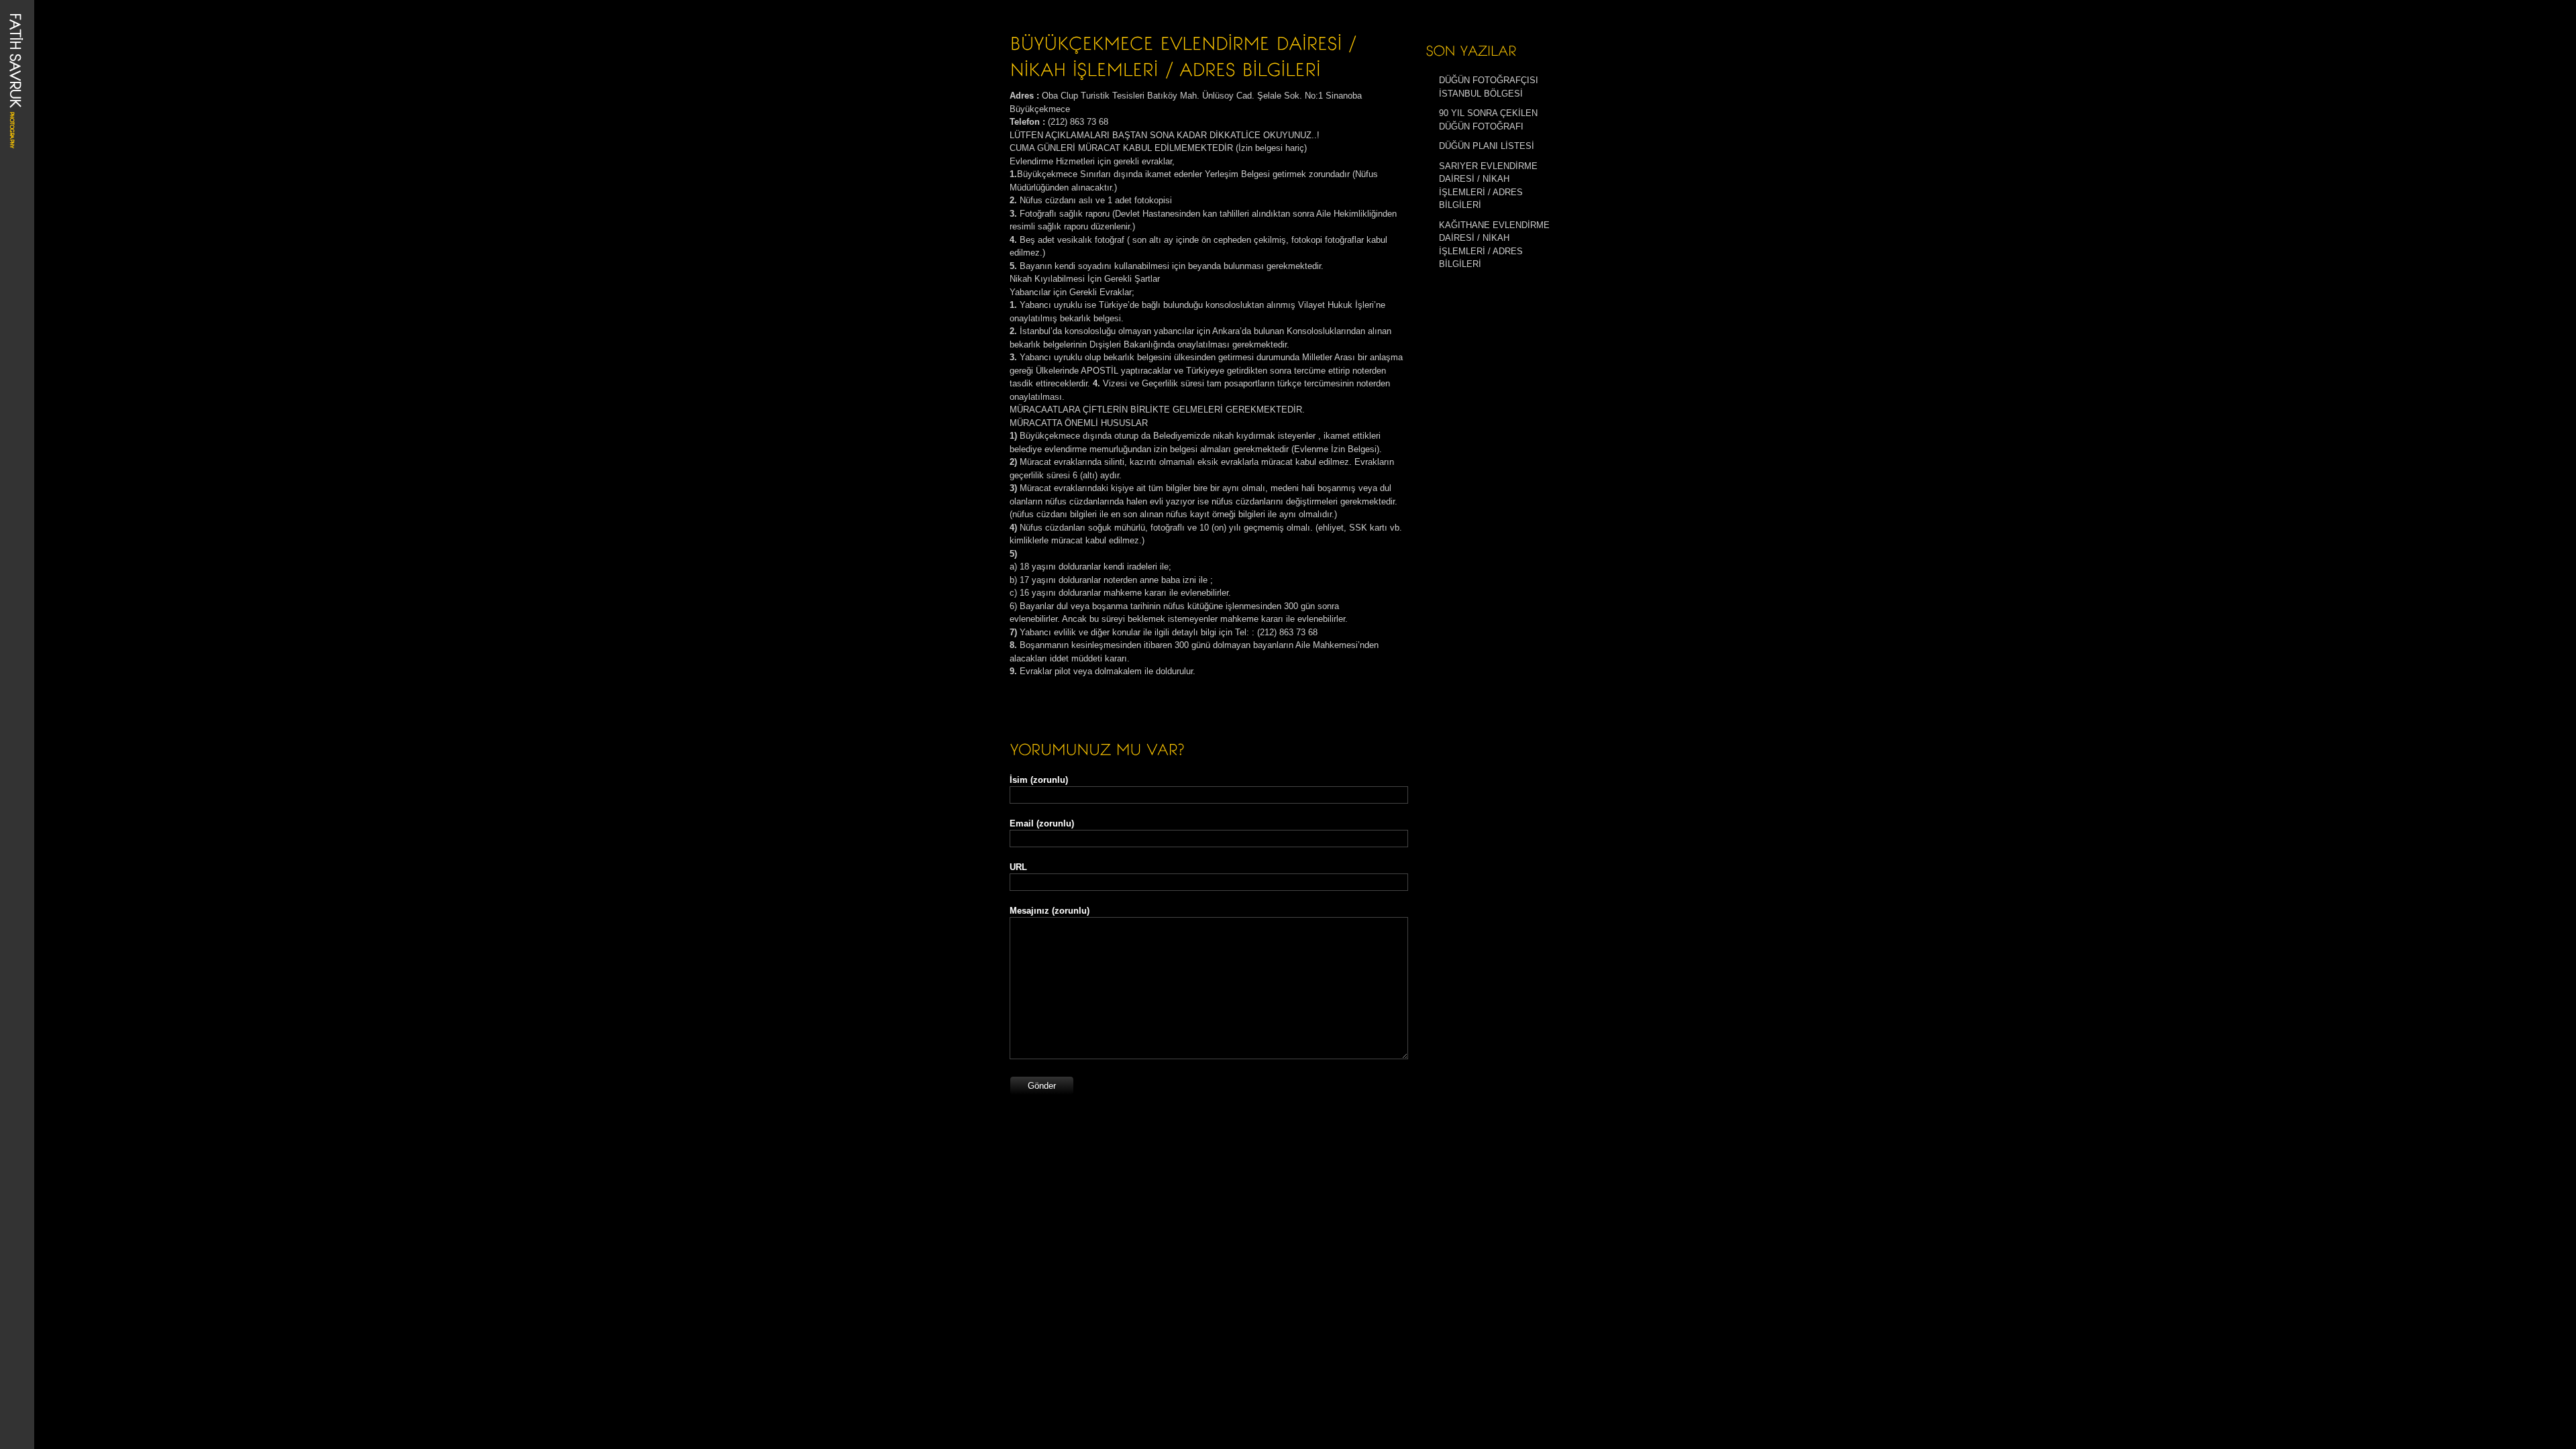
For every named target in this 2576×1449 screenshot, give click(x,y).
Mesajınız (1050, 911)
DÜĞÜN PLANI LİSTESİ (1487, 146)
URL (1018, 867)
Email (1042, 823)
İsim (1039, 780)
